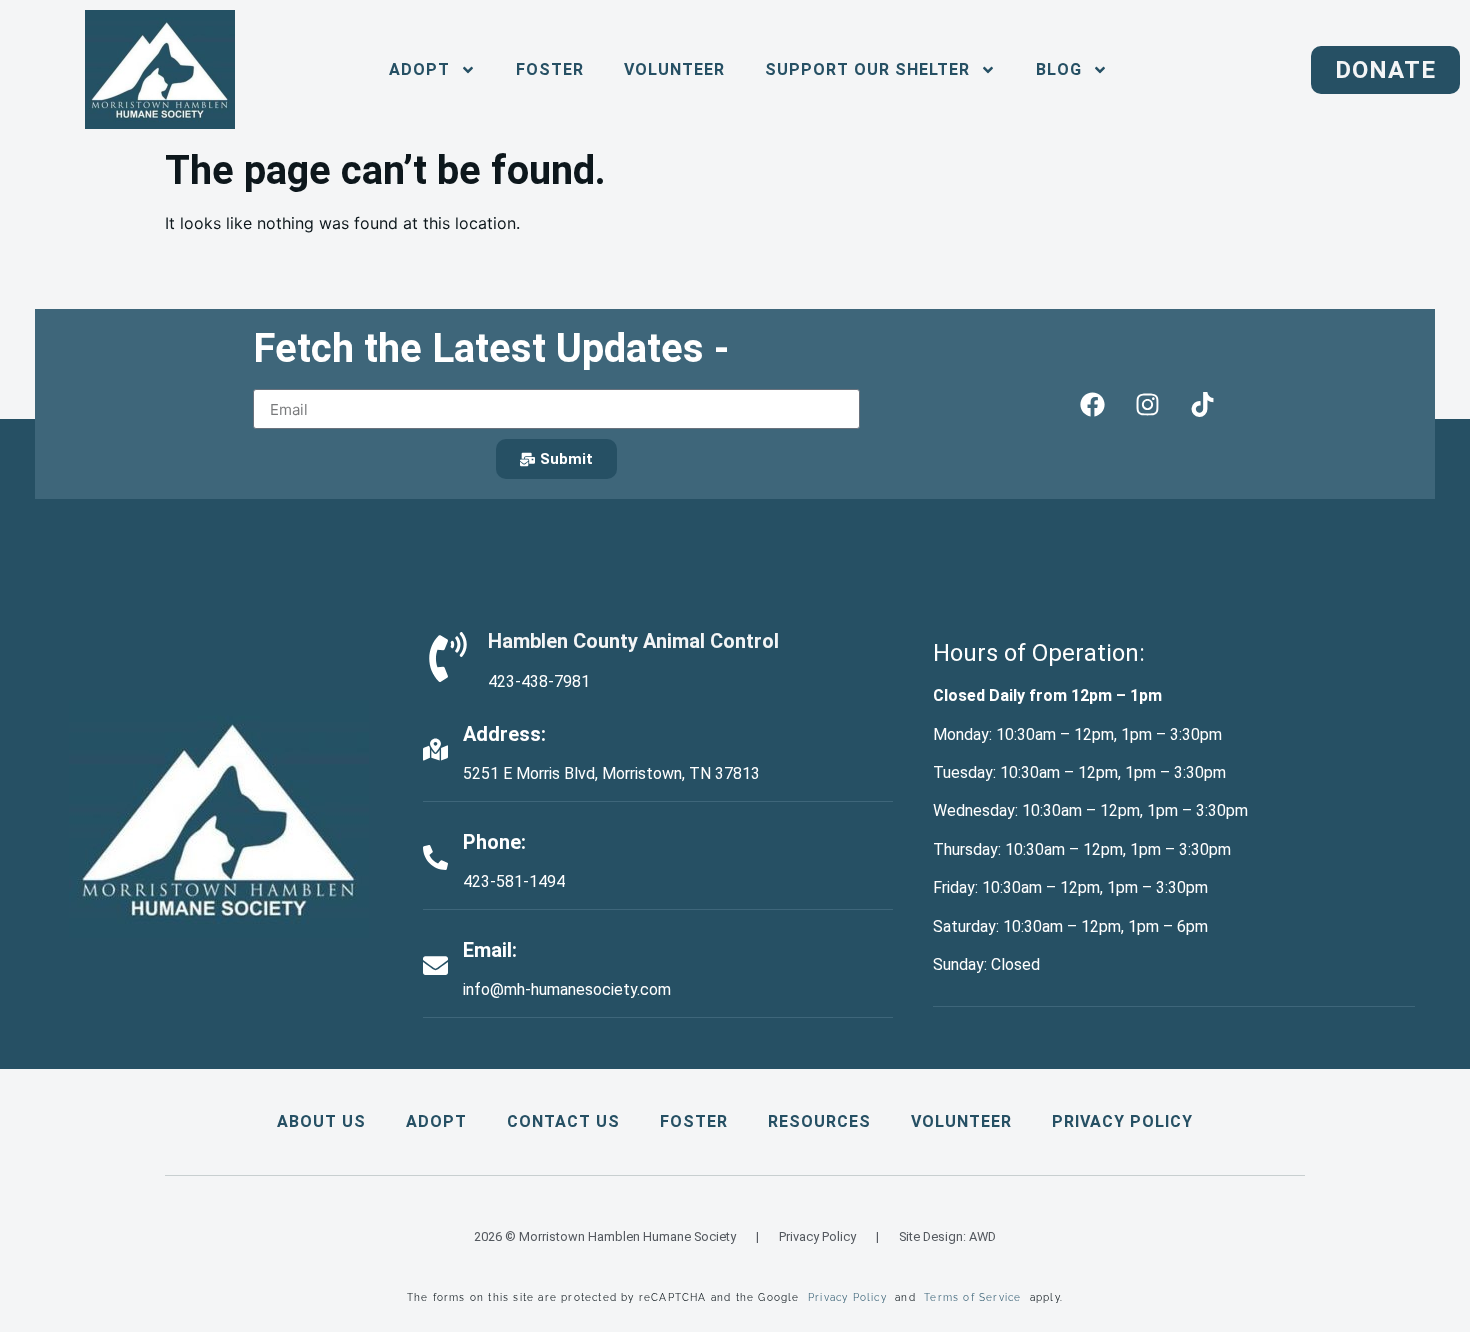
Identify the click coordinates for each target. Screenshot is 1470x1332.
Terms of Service (972, 1297)
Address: (504, 734)
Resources (819, 1121)
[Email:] (435, 965)
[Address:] (435, 749)
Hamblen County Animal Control (633, 641)
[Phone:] (435, 857)
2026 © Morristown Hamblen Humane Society (605, 1236)
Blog (1059, 69)
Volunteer (674, 69)
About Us (321, 1121)
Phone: (494, 842)
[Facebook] (1092, 404)
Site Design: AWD (947, 1236)
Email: (490, 950)
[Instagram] (1147, 404)
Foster (550, 69)
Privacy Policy (1122, 1121)
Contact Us (563, 1121)
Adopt (436, 1121)
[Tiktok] (1202, 404)
